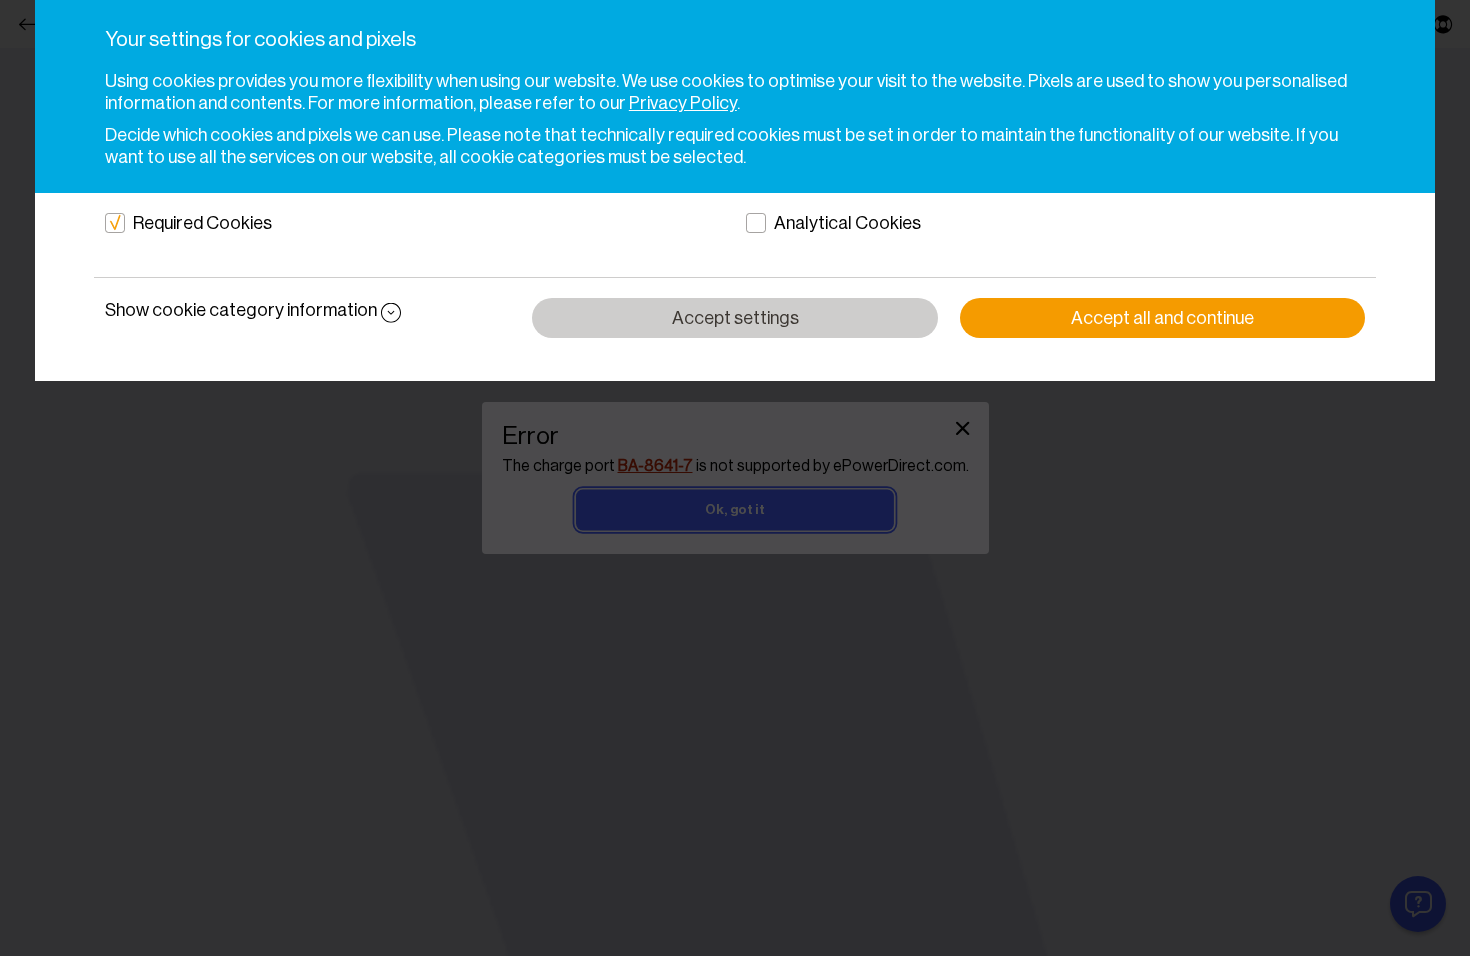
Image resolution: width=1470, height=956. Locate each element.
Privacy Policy (683, 103)
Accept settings (735, 318)
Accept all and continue (1162, 318)
